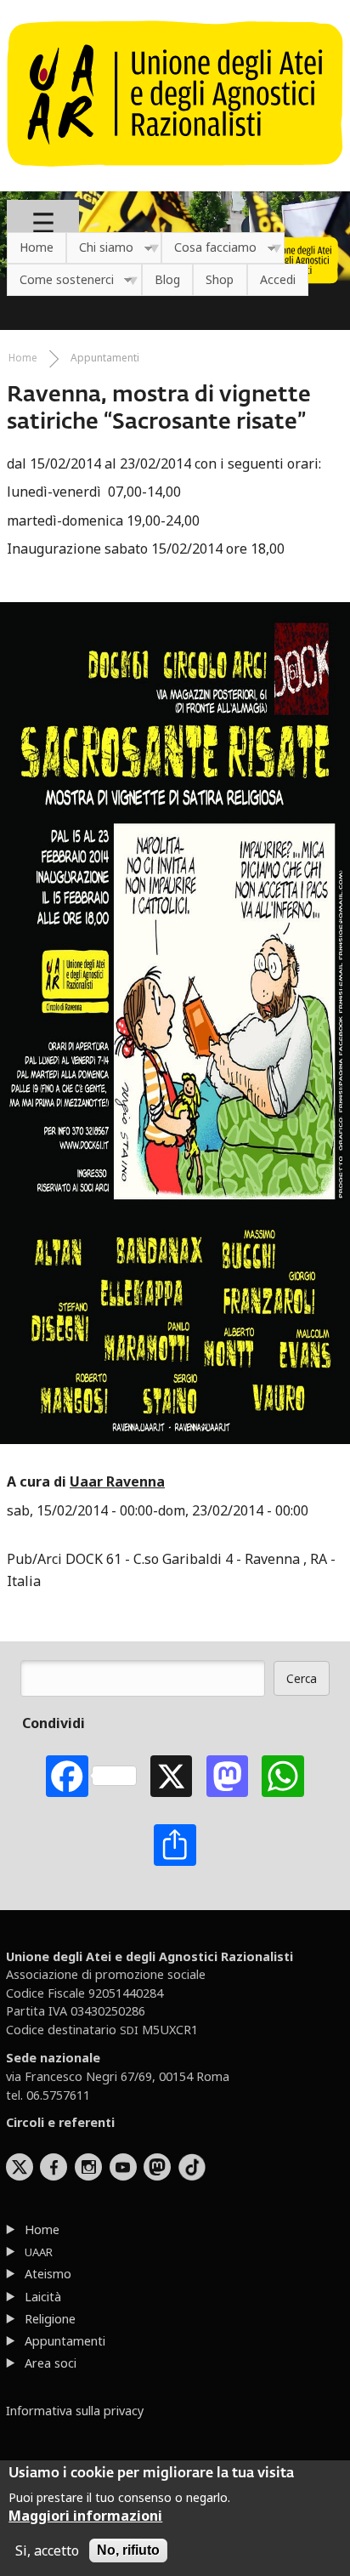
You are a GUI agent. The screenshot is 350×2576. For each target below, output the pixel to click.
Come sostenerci (60, 280)
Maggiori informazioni (85, 2516)
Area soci (51, 2363)
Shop (220, 279)
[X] (171, 1776)
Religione (50, 2319)
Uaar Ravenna (117, 1481)
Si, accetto (47, 2550)
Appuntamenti (105, 358)
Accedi (278, 279)
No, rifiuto (128, 2550)
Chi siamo (100, 248)
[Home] (175, 175)
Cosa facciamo (209, 248)
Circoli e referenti (60, 2122)
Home (37, 247)
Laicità (43, 2297)
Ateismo (48, 2274)
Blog (167, 279)
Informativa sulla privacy (75, 2411)
